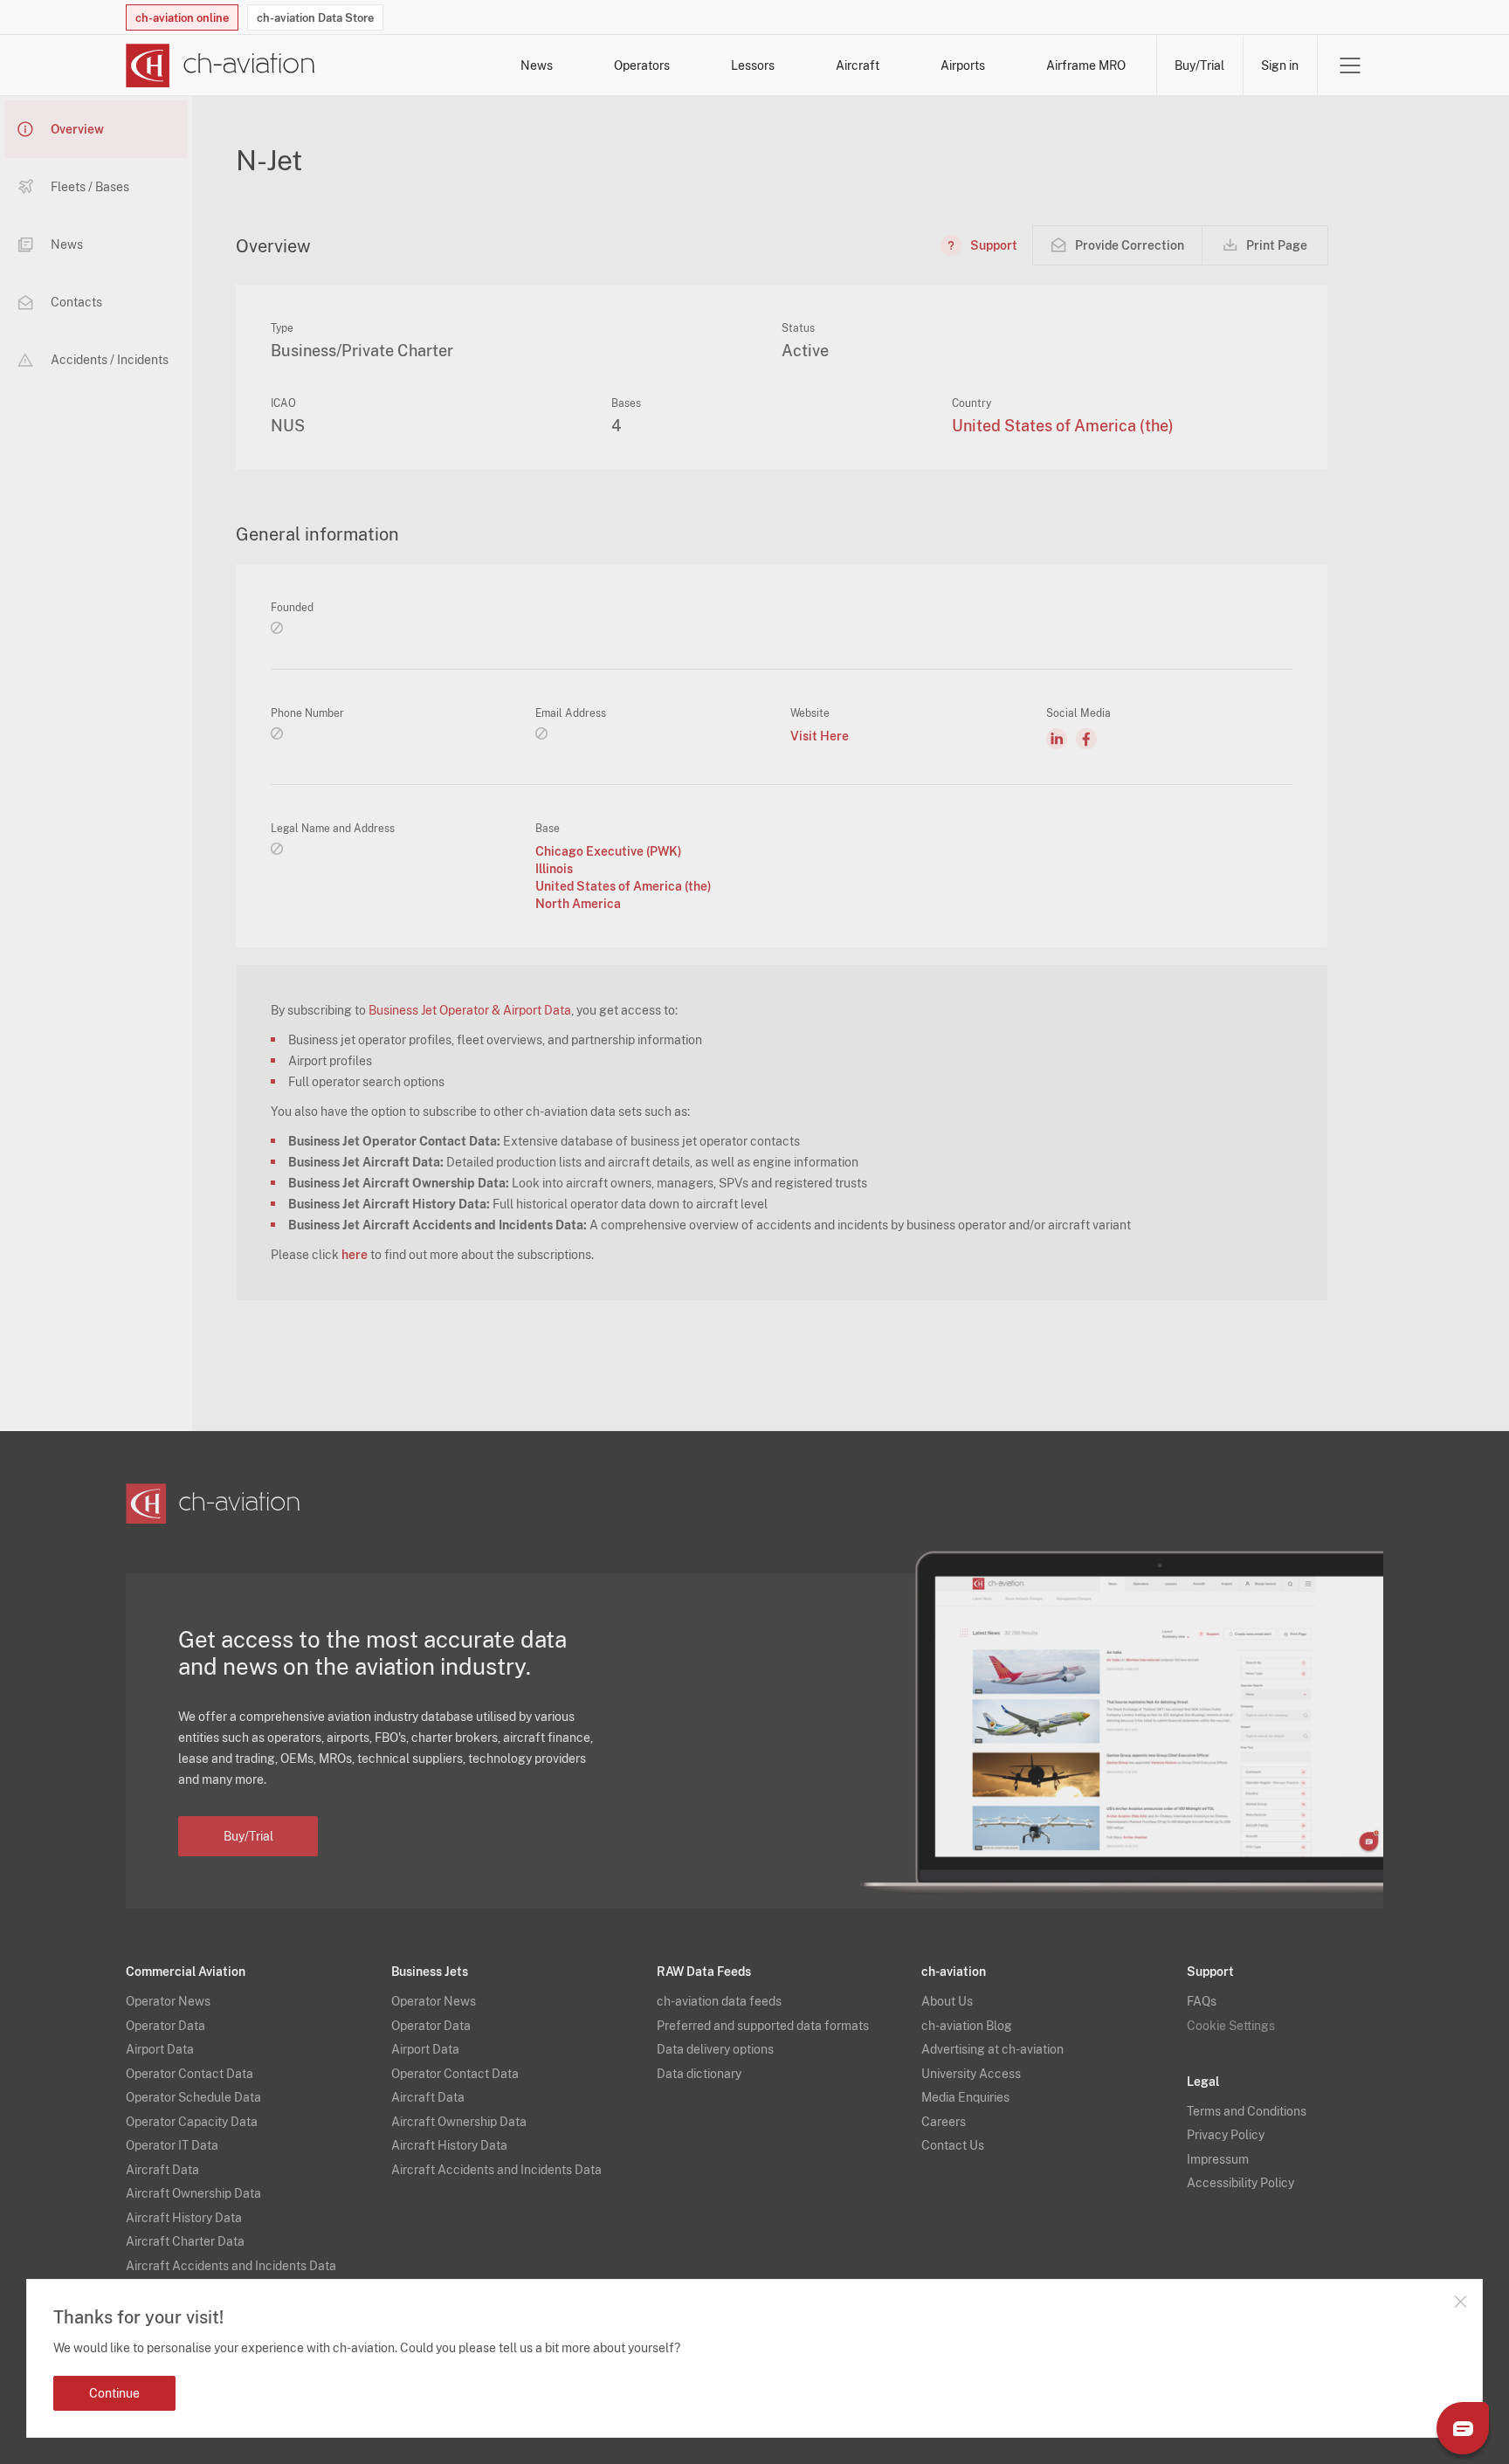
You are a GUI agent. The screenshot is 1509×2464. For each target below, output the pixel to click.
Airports (963, 65)
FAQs (1202, 2001)
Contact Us (953, 2145)
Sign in (1280, 65)
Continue (114, 2393)
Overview (77, 129)
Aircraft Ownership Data (193, 2193)
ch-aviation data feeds (719, 2001)
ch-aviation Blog (967, 2026)
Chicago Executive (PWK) (609, 851)
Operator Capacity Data (192, 2122)
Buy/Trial (1199, 65)
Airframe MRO (1086, 65)
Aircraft (858, 65)
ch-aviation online (182, 18)
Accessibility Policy (1240, 2183)
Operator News (168, 2001)
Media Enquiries (965, 2097)
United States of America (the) (1063, 426)
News (537, 65)
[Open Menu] (1350, 65)
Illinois (554, 869)
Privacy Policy (1226, 2135)
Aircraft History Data (184, 2218)
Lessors (753, 65)
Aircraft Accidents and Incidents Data (231, 2266)
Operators (642, 65)
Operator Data (165, 2026)
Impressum (1218, 2159)
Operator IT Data (172, 2145)
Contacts (76, 302)
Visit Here (820, 736)
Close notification (1460, 2302)
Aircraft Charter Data (185, 2241)
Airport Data (160, 2049)
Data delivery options (715, 2049)
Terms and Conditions (1247, 2111)
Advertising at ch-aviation (992, 2049)
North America (578, 904)
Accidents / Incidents (110, 360)
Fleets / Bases (90, 187)
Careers (944, 2122)
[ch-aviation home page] (220, 65)
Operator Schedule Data (193, 2097)
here (355, 1255)
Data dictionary (699, 2074)
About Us (947, 2001)
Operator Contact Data (189, 2074)
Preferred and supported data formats (763, 2026)
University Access (971, 2074)
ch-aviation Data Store (315, 18)
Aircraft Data (162, 2170)
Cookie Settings (1231, 2026)
